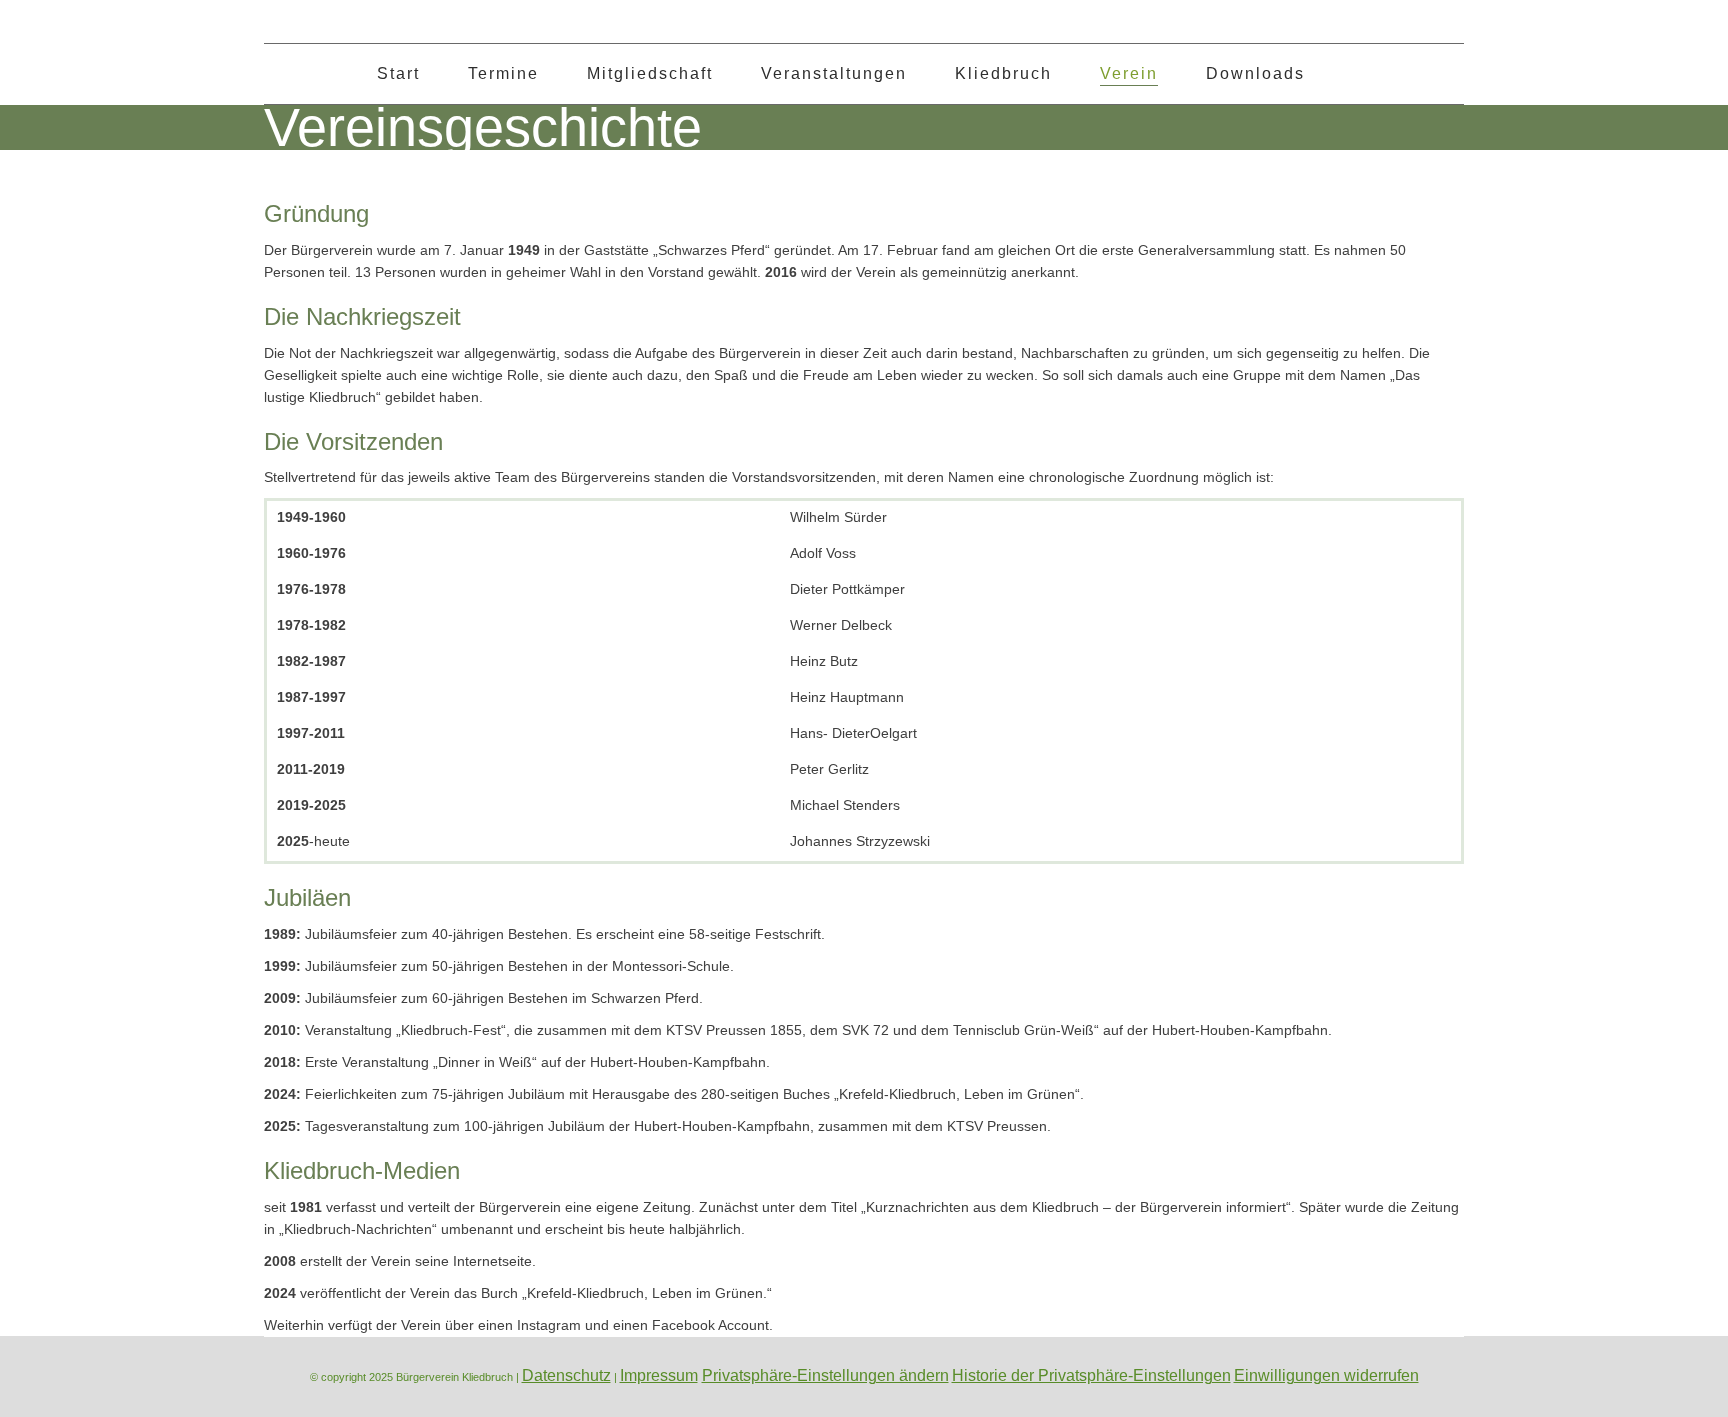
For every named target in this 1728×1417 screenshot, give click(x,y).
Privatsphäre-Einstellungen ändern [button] (825, 1375)
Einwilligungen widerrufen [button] (1326, 1375)
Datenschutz (566, 1375)
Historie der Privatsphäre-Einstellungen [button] (1091, 1375)
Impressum (659, 1375)
